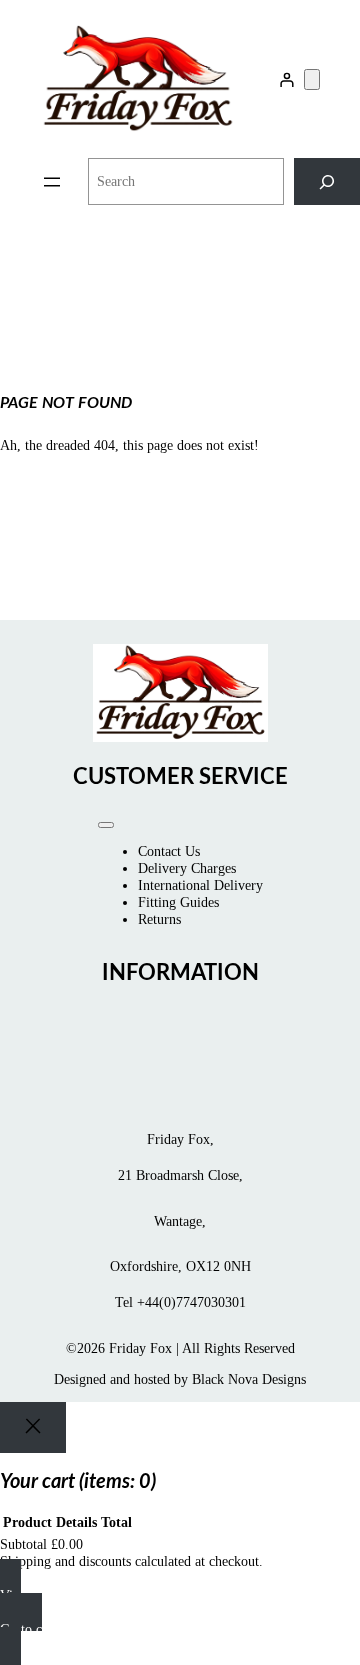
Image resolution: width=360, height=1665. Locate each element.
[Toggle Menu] (106, 825)
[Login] (286, 79)
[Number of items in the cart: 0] (312, 79)
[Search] (327, 181)
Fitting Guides (178, 902)
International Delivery (200, 885)
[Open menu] (52, 182)
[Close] (33, 1427)
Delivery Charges (187, 868)
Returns (159, 919)
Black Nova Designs (249, 1379)
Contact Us (169, 851)
